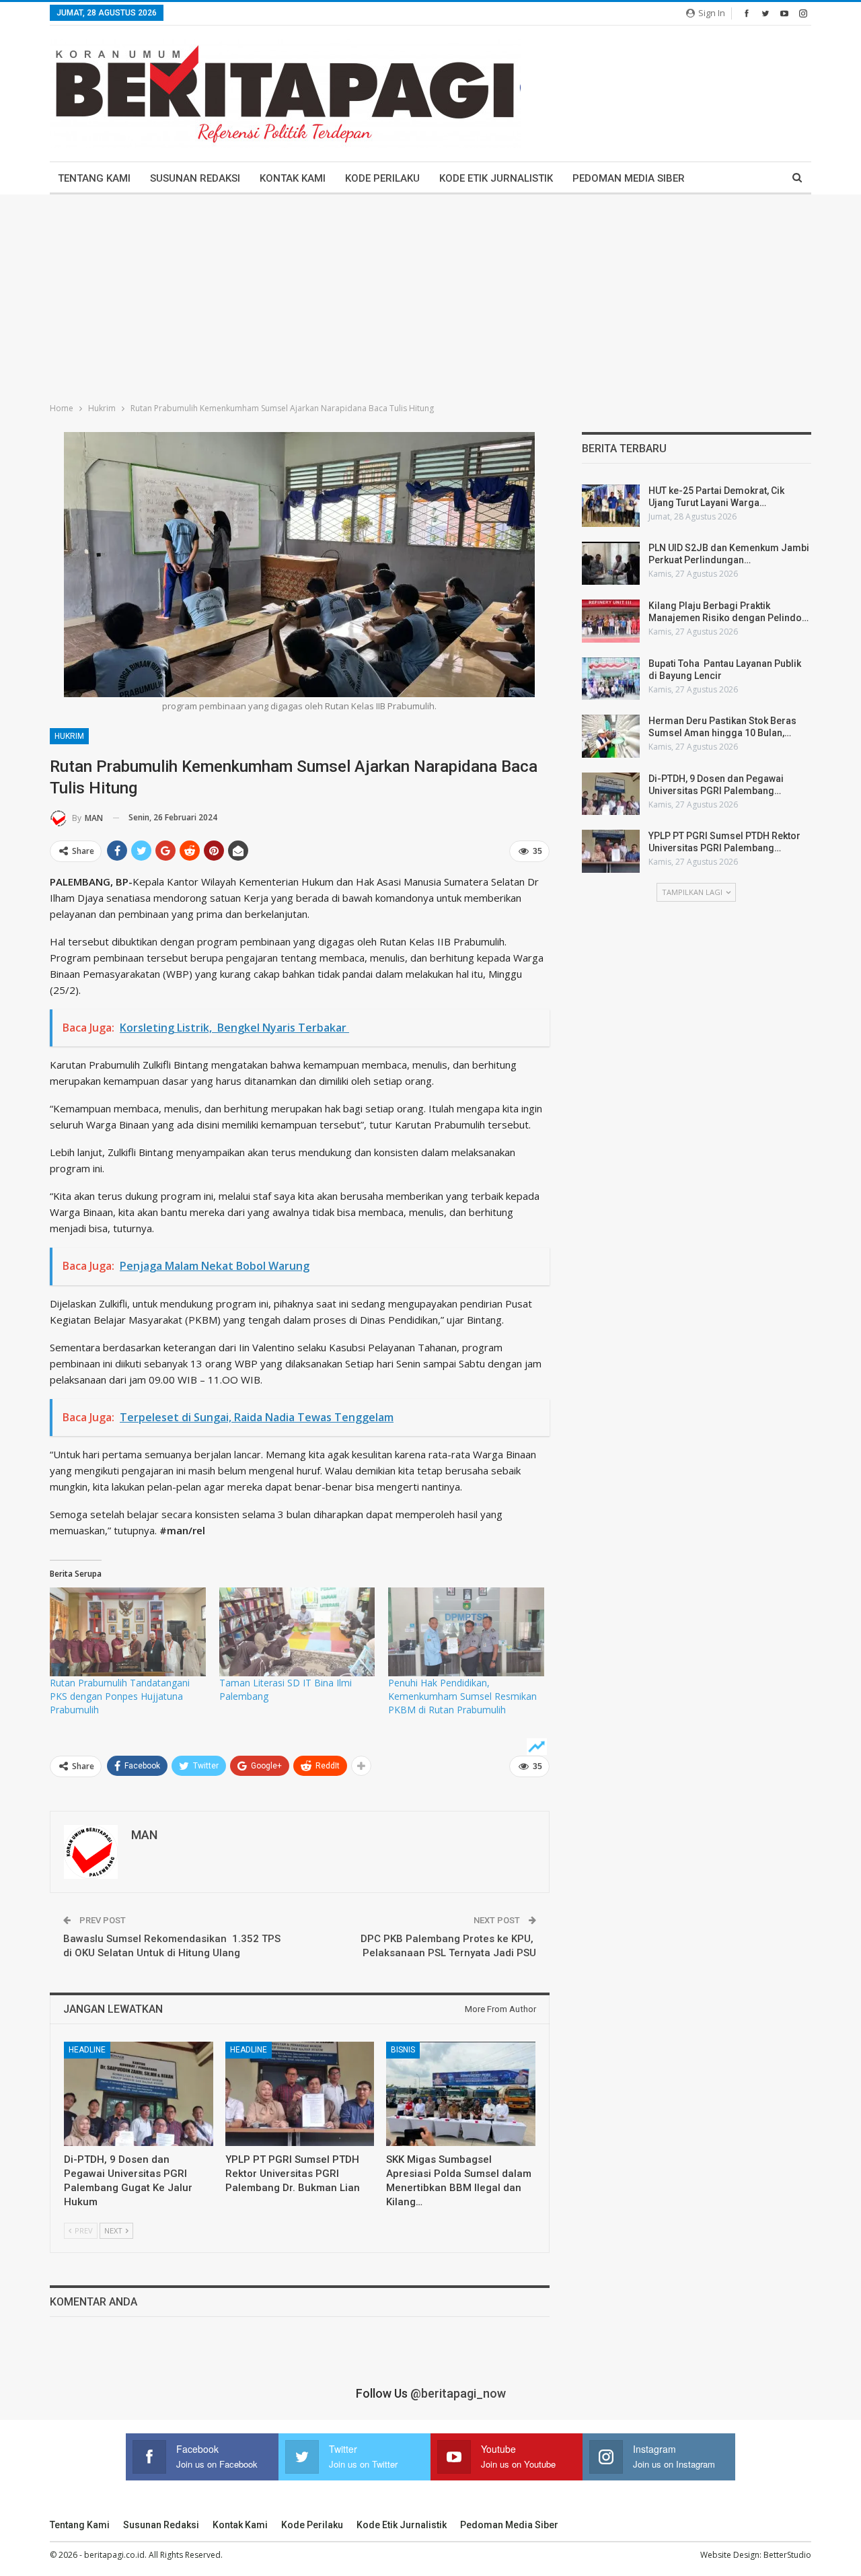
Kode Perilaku (382, 178)
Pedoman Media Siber (629, 178)
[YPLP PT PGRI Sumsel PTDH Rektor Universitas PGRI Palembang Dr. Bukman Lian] (300, 2094)
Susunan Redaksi (195, 178)
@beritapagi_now (458, 2393)
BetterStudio (787, 2555)
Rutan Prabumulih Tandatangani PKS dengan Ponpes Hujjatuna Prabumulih (120, 1696)
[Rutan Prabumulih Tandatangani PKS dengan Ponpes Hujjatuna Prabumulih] (128, 1632)
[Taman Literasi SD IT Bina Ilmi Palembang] (297, 1632)
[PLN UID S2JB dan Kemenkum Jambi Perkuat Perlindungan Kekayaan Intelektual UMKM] (611, 563)
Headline (87, 2050)
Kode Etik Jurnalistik (496, 178)
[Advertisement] (430, 295)
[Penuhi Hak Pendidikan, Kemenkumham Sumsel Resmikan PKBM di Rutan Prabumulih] (466, 1632)
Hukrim (69, 736)
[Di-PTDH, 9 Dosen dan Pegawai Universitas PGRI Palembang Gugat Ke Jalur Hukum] (139, 2094)
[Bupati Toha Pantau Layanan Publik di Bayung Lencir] (611, 679)
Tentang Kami (94, 178)
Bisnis (403, 2050)
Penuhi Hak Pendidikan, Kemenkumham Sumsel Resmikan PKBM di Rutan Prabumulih (462, 1696)
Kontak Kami (293, 178)
